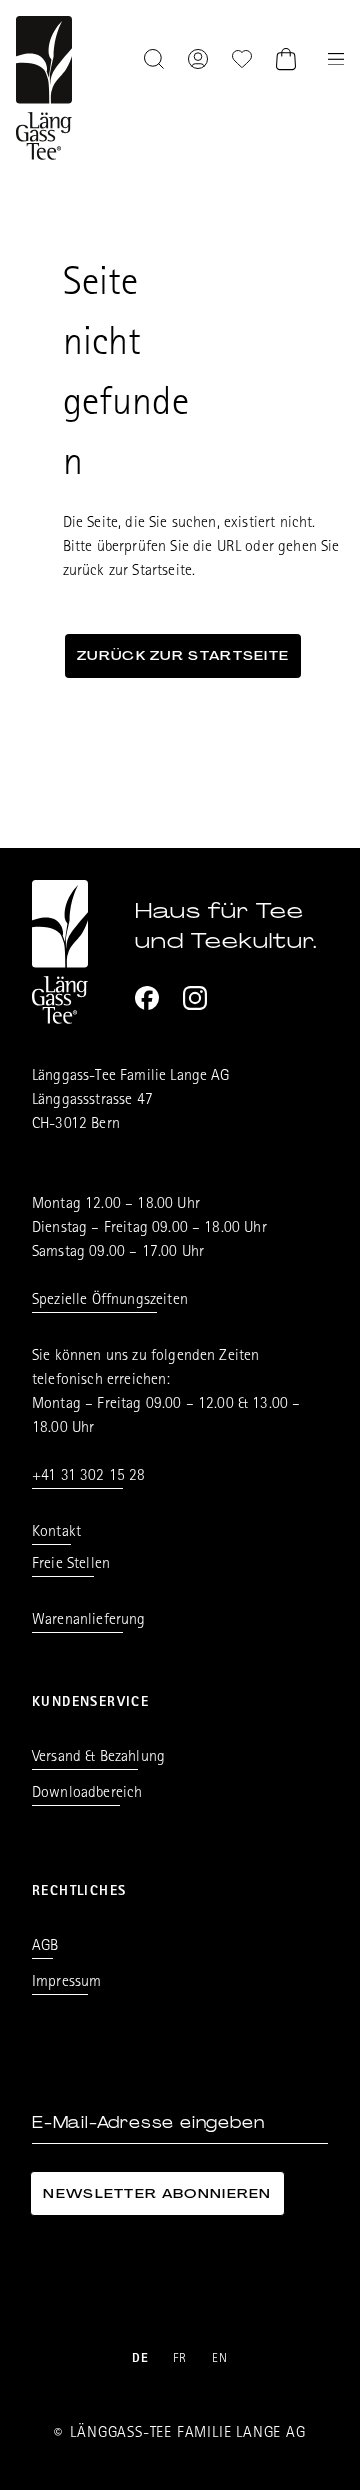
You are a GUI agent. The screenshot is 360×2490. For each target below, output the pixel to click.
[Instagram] (195, 998)
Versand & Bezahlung (98, 1758)
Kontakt (56, 1533)
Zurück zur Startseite (183, 655)
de (141, 2359)
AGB (45, 1947)
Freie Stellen (71, 1565)
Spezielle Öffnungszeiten (110, 1301)
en (220, 2359)
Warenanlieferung (89, 1621)
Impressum (66, 1983)
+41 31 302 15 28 (89, 1477)
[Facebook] (147, 998)
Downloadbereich (87, 1794)
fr (180, 2359)
